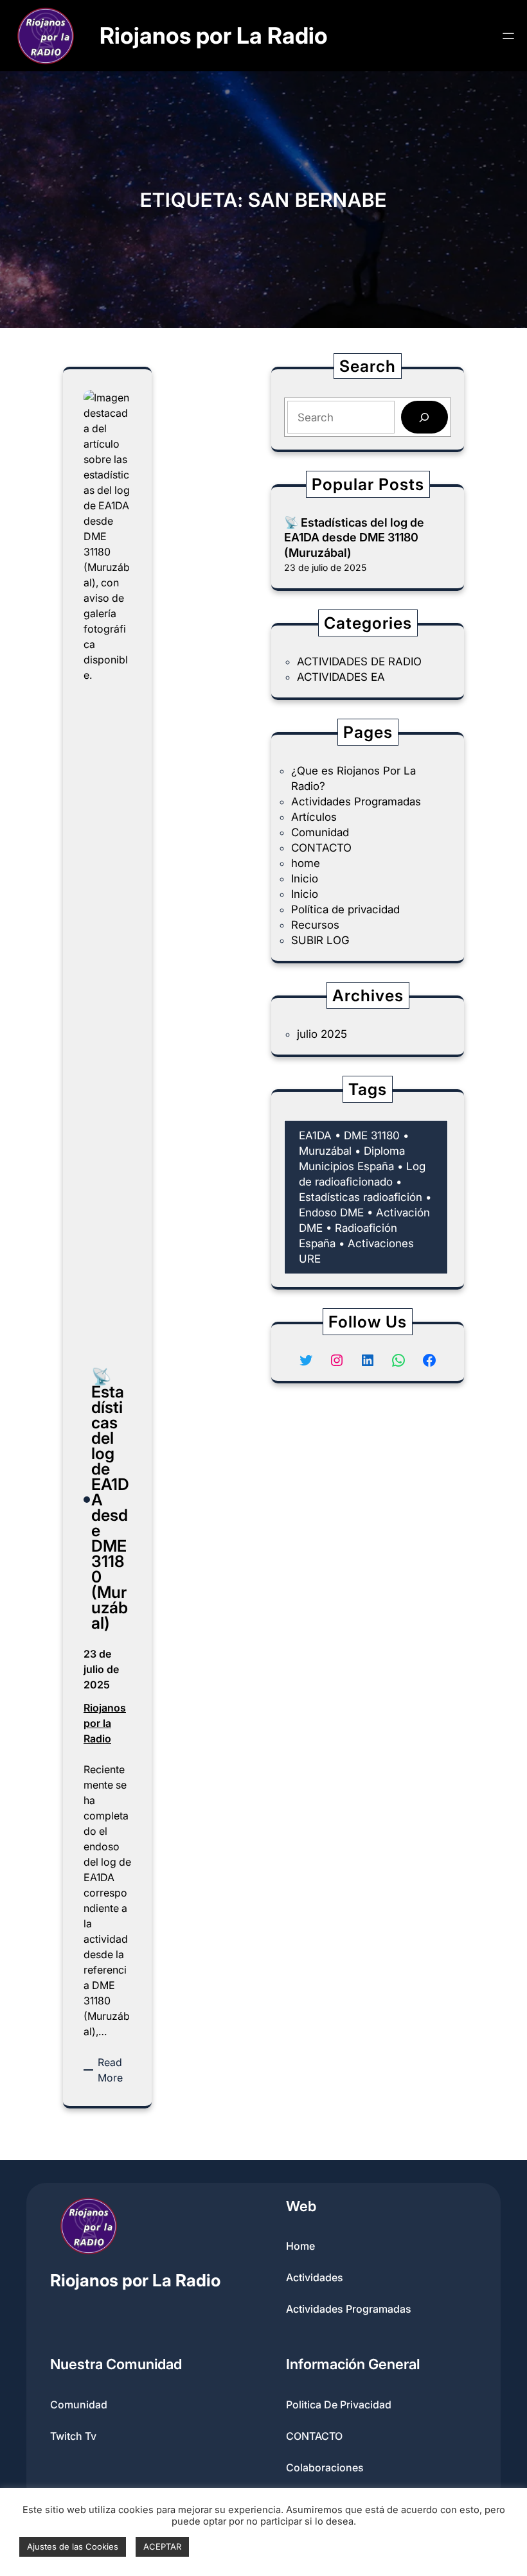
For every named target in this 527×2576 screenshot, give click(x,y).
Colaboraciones (325, 2467)
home (306, 863)
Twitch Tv (73, 2436)
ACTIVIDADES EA (341, 677)
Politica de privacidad (339, 2405)
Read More (114, 2071)
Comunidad (320, 832)
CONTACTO (321, 848)
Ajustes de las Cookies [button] (73, 2546)
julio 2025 (322, 1034)
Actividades (315, 2277)
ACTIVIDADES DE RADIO (359, 662)
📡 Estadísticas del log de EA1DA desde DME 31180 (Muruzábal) (354, 538)
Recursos (315, 925)
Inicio (305, 879)
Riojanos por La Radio (214, 36)
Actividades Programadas (356, 802)
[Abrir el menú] (508, 36)
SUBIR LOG (320, 940)
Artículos (314, 817)
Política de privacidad (345, 909)
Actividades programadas (349, 2309)
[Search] (424, 417)
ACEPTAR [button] (162, 2546)
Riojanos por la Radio (105, 1723)
